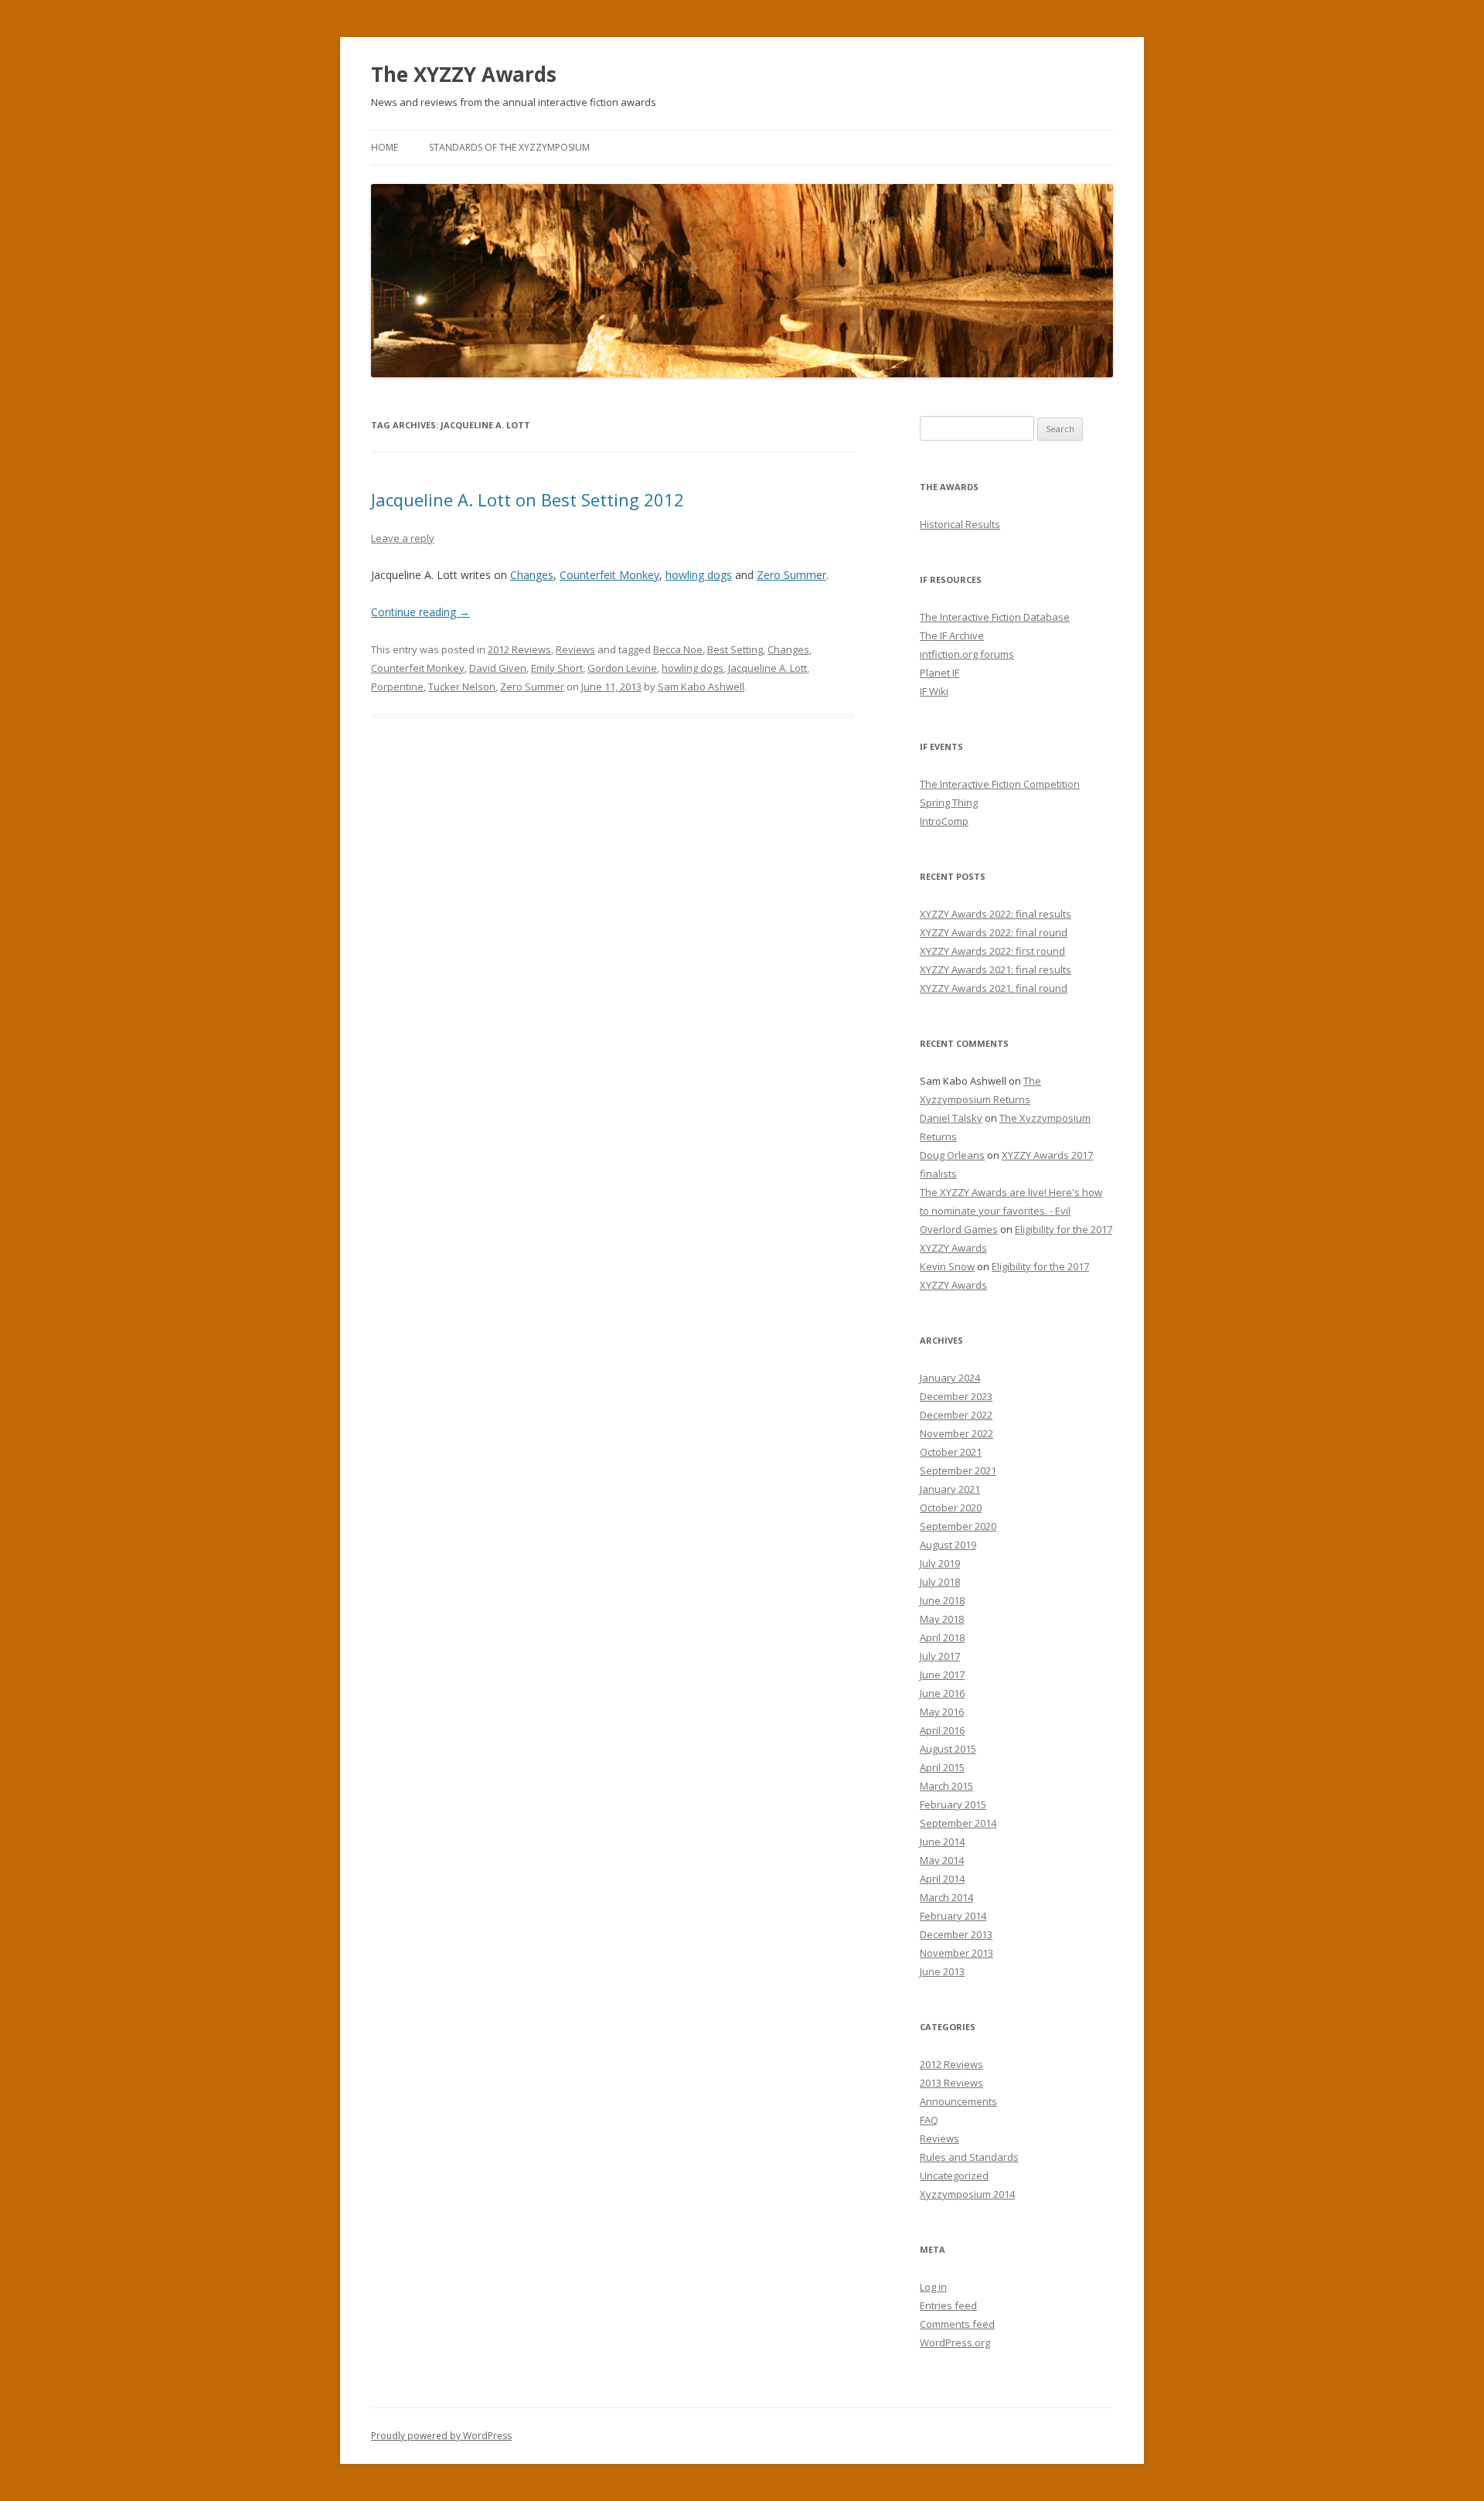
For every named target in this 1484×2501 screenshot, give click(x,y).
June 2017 (942, 1675)
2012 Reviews (519, 649)
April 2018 (942, 1637)
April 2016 (942, 1730)
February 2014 (953, 1916)
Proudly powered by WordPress (441, 2436)
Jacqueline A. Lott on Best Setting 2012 (528, 499)
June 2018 (942, 1600)
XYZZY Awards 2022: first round (992, 951)
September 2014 (958, 1823)
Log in (933, 2287)
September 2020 (958, 1526)
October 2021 (951, 1452)
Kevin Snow (947, 1266)
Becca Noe (678, 649)
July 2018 (940, 1582)
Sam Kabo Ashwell (701, 687)
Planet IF (939, 673)
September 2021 (958, 1470)
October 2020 (951, 1508)
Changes (532, 575)
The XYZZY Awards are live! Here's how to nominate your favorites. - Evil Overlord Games (1011, 1211)
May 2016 (942, 1712)
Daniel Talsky (951, 1118)
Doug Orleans (952, 1155)
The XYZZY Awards (464, 74)
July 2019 (940, 1563)
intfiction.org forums (967, 654)
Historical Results (960, 524)
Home (385, 147)
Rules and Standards (969, 2157)
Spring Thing (949, 802)
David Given (498, 668)
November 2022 (956, 1433)
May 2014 (942, 1860)
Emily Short (557, 668)
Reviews (575, 649)
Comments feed (957, 2324)
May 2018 (942, 1619)
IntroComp (944, 821)
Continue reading (420, 612)
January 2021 (950, 1489)
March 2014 (946, 1897)
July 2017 (940, 1656)
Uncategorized (954, 2176)
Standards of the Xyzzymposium (509, 147)
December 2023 (956, 1396)
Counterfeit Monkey (609, 575)
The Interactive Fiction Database (995, 617)
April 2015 (942, 1767)
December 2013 (956, 1934)
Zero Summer (791, 575)
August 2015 (948, 1749)
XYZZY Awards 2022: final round (994, 932)
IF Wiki (934, 691)
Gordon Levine (622, 668)
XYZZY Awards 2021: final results (996, 969)
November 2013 (956, 1953)
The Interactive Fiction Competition (1000, 784)
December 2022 (956, 1415)
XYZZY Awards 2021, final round (994, 988)
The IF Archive (952, 635)
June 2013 (942, 1971)
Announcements (958, 2101)
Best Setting (735, 649)
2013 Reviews (951, 2083)
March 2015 (946, 1786)
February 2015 (953, 1804)
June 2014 (942, 1842)
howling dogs (699, 575)
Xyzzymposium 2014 (967, 2194)
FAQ (929, 2120)
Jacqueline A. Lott (768, 668)
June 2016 (942, 1693)
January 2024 (950, 1378)
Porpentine (397, 687)
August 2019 (948, 1545)
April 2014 (942, 1879)
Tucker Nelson (462, 687)
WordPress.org (955, 2343)
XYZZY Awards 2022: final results (996, 914)
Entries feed (948, 2305)
